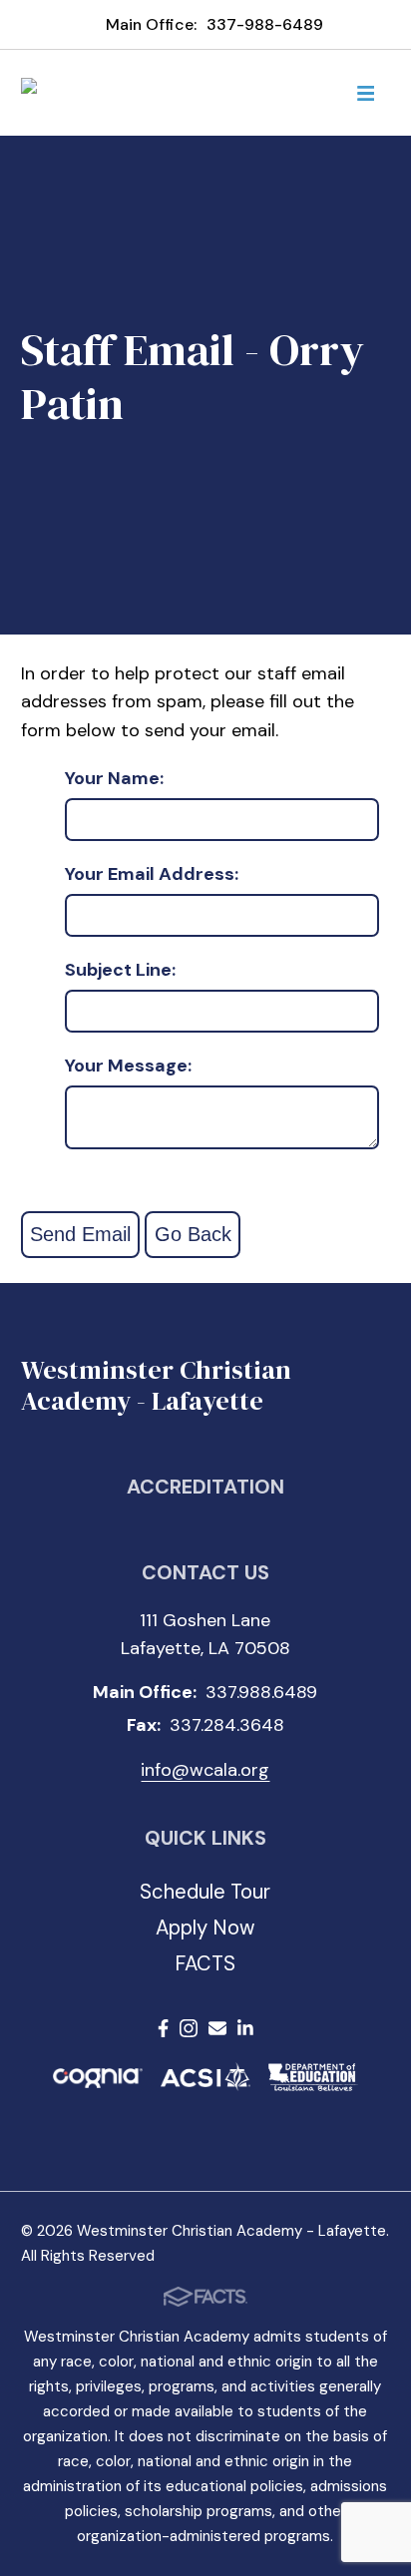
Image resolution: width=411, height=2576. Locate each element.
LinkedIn (245, 2032)
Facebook (163, 2032)
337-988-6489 (265, 24)
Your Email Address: (152, 875)
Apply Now (205, 1928)
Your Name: (114, 779)
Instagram (189, 2032)
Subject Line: (120, 971)
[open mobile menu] (365, 93)
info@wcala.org (205, 1770)
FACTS (205, 1963)
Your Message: (128, 1067)
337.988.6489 (261, 1692)
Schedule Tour (205, 1892)
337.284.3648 (227, 1725)
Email (217, 2032)
